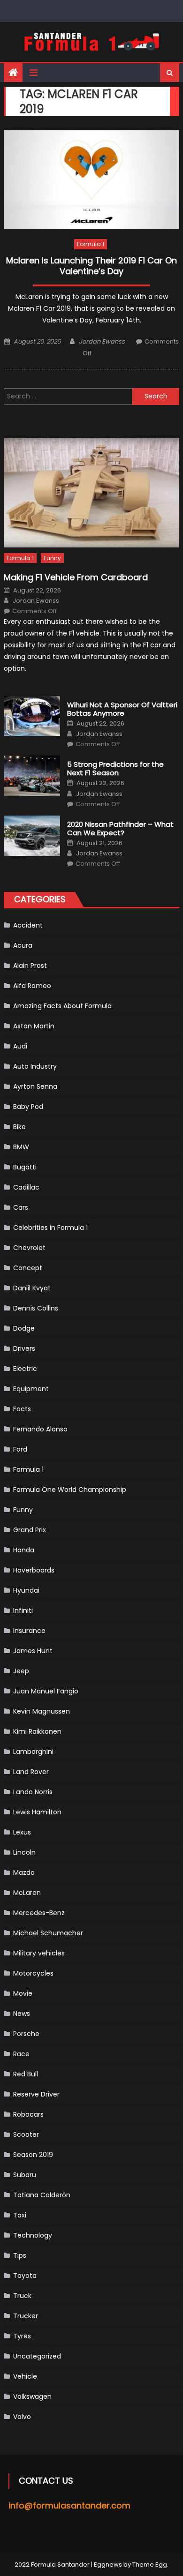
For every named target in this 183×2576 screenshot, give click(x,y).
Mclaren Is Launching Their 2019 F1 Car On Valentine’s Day (91, 266)
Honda (24, 1550)
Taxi (20, 2215)
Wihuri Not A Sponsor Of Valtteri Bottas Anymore (122, 709)
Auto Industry (35, 1066)
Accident (28, 925)
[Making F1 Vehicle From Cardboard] (91, 493)
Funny (52, 558)
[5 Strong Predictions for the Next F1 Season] (32, 776)
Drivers (24, 1348)
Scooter (26, 2134)
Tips (20, 2255)
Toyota (25, 2276)
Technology (33, 2235)
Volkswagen (32, 2396)
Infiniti (23, 1610)
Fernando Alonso (40, 1429)
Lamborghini (33, 1752)
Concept (28, 1268)
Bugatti (25, 1167)
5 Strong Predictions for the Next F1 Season (115, 769)
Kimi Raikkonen (37, 1731)
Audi (20, 1046)
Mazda (24, 1872)
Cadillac (26, 1187)
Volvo (22, 2417)
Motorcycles (33, 1973)
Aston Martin (34, 1026)
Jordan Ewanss (102, 341)
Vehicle (25, 2376)
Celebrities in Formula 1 (50, 1228)
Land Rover (31, 1772)
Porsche (26, 2034)
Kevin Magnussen (42, 1711)
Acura (23, 945)
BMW (21, 1147)
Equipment (31, 1389)
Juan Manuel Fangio (46, 1691)
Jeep (21, 1671)
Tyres (22, 2336)
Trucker (26, 2316)
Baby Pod (28, 1107)
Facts (22, 1409)
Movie (23, 1993)
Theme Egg (150, 2565)
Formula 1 (91, 244)
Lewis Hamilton (37, 1812)
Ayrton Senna (35, 1086)
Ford (20, 1449)
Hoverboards (34, 1570)
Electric (25, 1369)
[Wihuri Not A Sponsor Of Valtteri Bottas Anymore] (32, 716)
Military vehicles (39, 1953)
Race (21, 2054)
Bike (19, 1127)
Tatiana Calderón (42, 2195)
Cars (21, 1207)
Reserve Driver (36, 2094)
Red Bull (26, 2074)
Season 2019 (33, 2155)
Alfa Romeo (32, 986)
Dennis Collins (36, 1308)
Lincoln (24, 1852)
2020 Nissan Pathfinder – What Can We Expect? (120, 829)
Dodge (24, 1328)
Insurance (29, 1631)
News (22, 2014)
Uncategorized (37, 2356)
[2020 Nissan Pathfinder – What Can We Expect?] (32, 836)
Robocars (28, 2114)
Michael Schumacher (48, 1933)
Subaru (25, 2175)
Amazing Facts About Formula (62, 1006)
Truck (22, 2296)
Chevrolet (29, 1248)
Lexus (22, 1832)
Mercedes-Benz (39, 1913)
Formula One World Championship (70, 1490)
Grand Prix (30, 1530)
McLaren (27, 1893)
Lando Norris (33, 1792)
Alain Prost (30, 966)
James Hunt (33, 1651)
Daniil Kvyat (32, 1288)
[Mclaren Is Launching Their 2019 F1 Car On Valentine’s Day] (91, 180)
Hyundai (26, 1590)
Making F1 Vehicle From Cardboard (76, 577)
